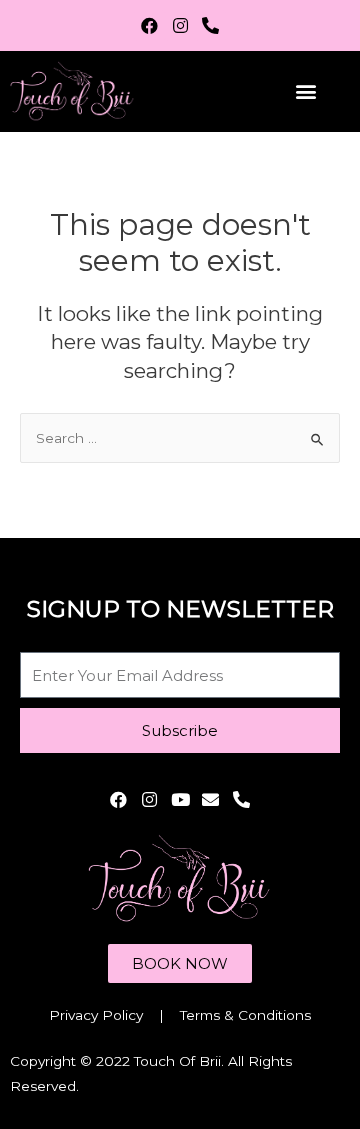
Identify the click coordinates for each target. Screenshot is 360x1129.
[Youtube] (180, 799)
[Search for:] (180, 438)
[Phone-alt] (210, 25)
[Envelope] (210, 799)
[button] (306, 91)
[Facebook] (149, 25)
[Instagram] (180, 25)
